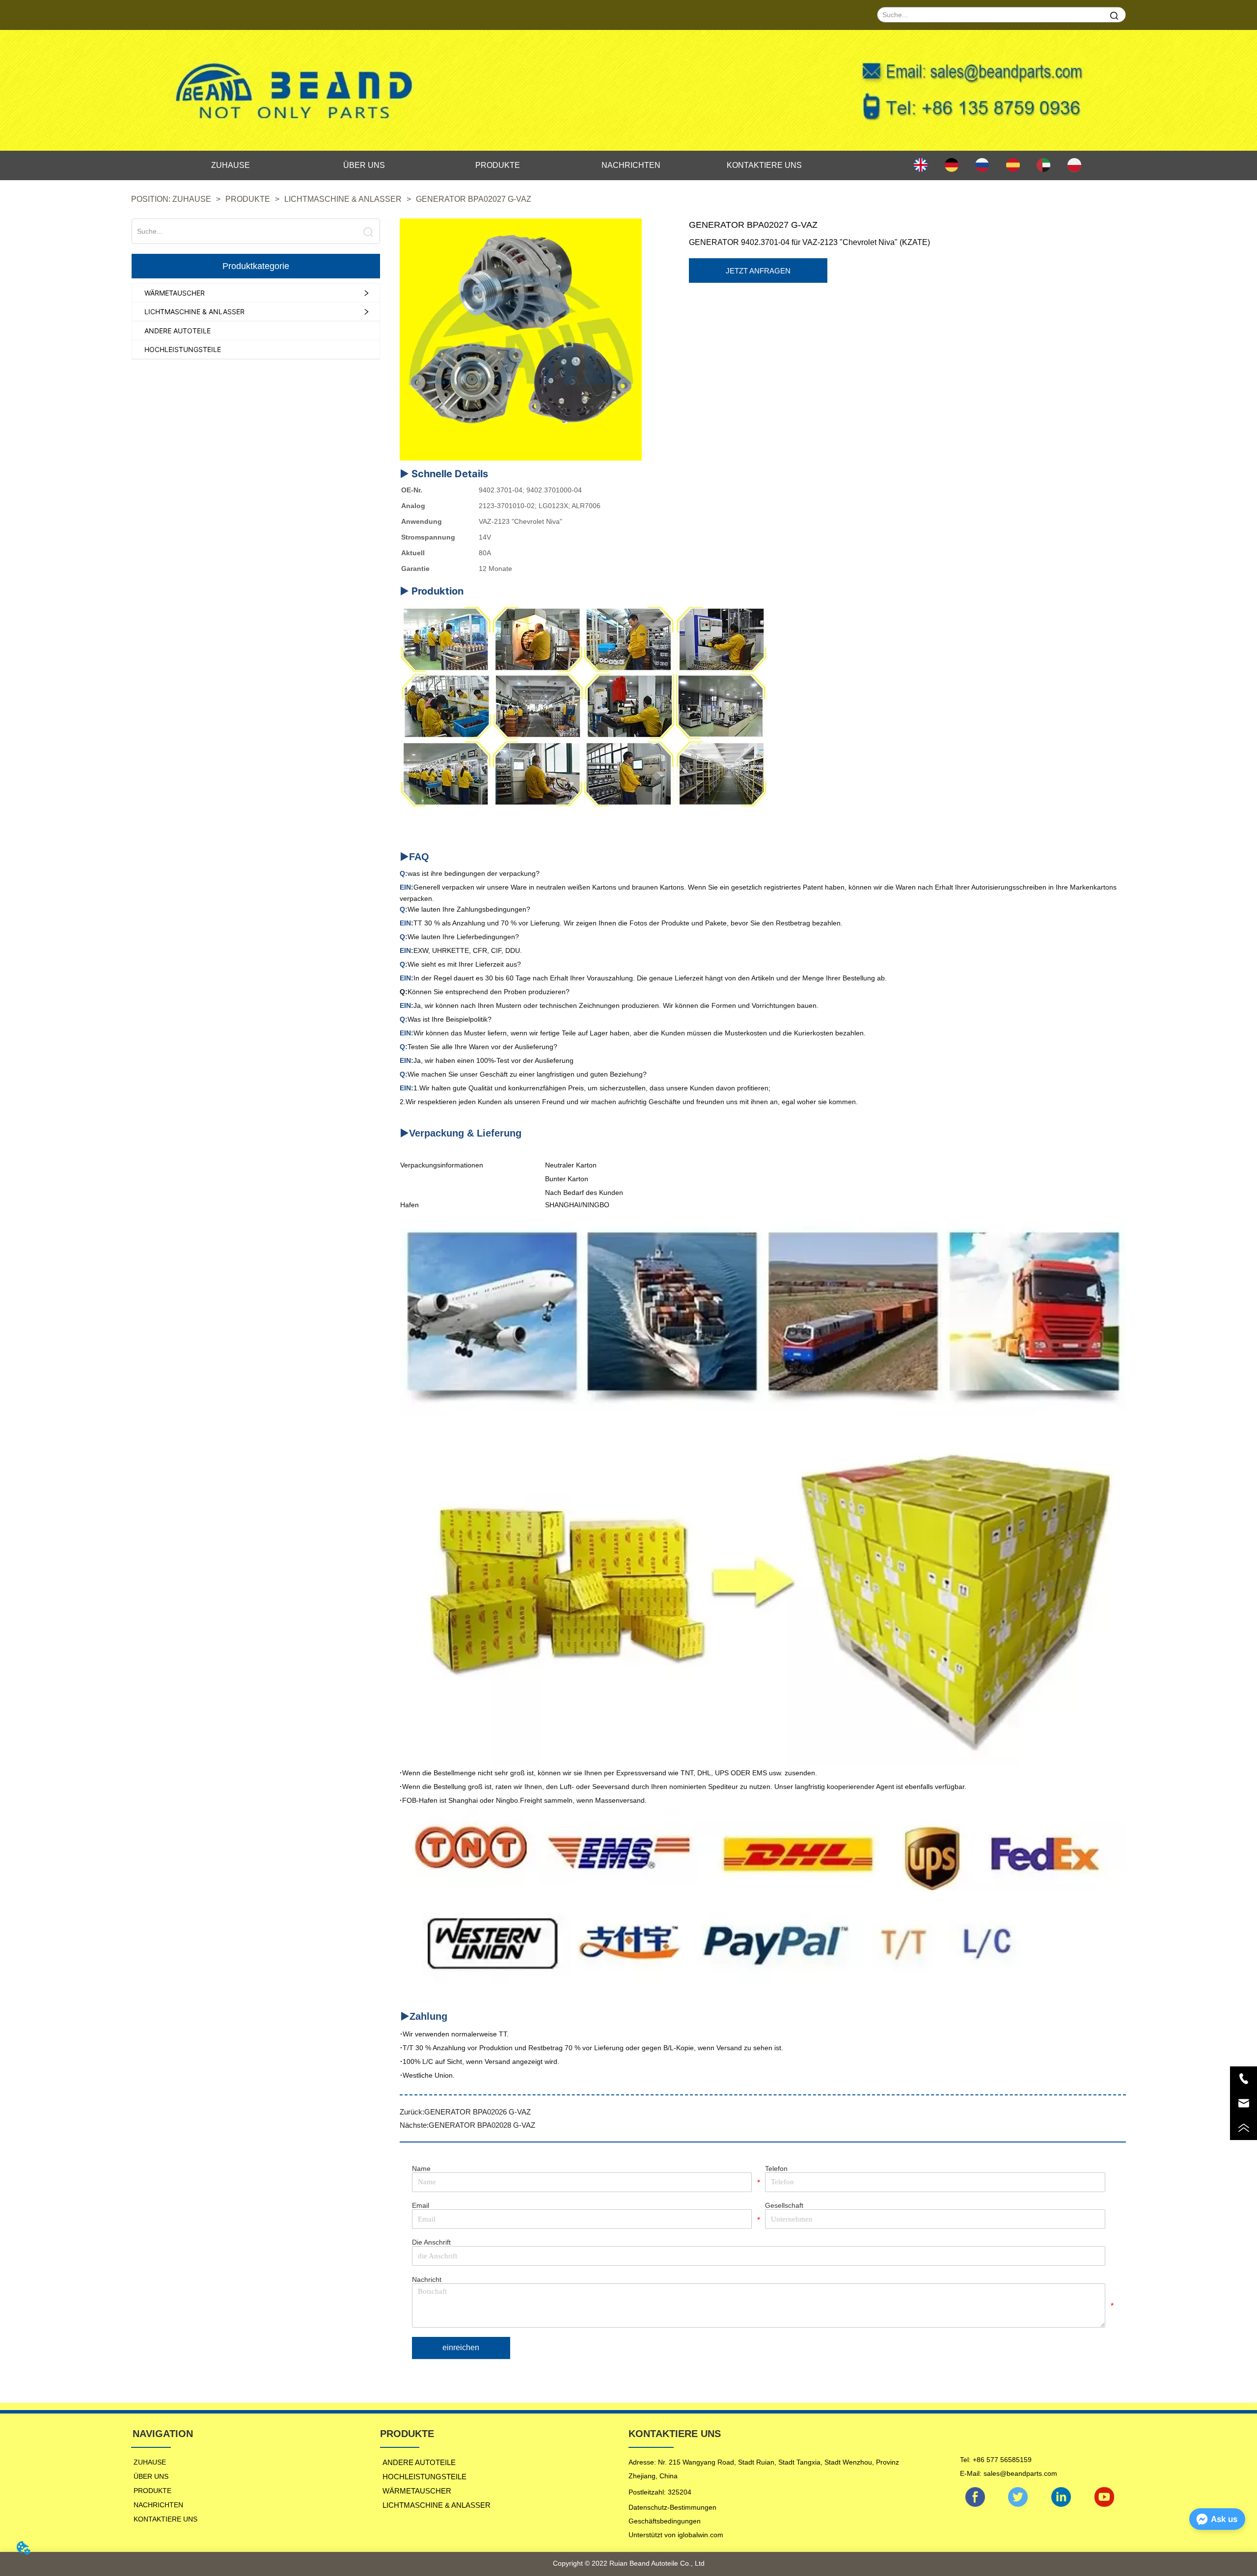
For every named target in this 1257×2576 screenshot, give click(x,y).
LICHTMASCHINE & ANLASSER (343, 199)
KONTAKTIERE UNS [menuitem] (764, 165)
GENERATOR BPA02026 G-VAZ (478, 2112)
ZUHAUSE (192, 199)
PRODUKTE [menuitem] (498, 165)
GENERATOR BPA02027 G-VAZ (474, 199)
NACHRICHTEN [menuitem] (631, 165)
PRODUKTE (248, 199)
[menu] (498, 165)
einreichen (461, 2347)
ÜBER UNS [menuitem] (364, 165)
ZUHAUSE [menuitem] (231, 165)
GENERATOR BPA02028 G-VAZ (482, 2125)
